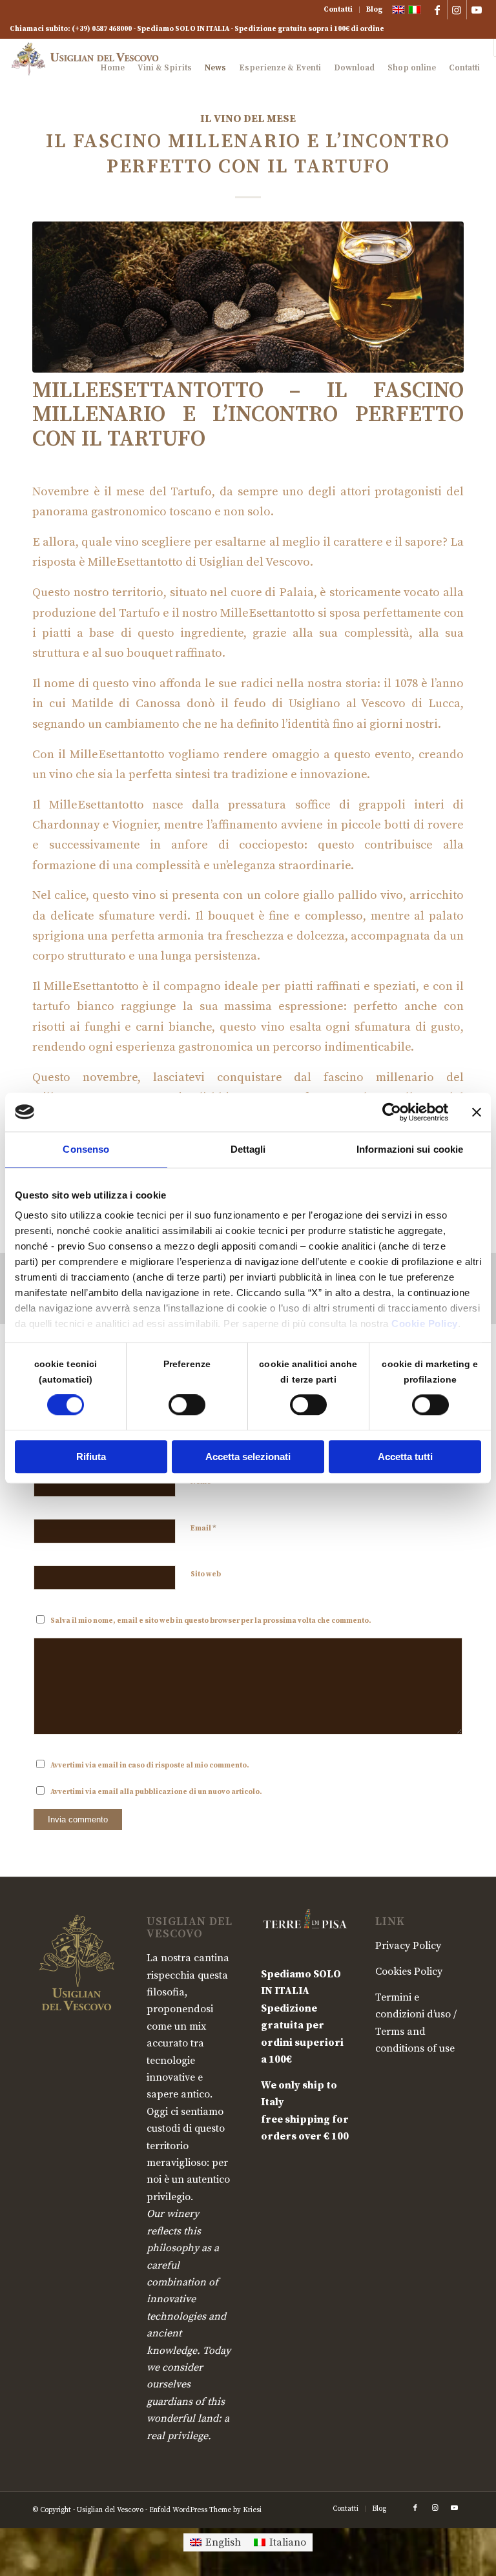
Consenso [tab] (86, 1149)
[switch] (187, 1405)
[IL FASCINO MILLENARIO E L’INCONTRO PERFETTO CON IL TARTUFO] (248, 297)
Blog (374, 10)
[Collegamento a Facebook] (438, 10)
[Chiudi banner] (477, 1112)
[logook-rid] (88, 68)
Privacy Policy (408, 1946)
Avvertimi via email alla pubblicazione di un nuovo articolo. (156, 1792)
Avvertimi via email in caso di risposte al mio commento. (150, 1766)
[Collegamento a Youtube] (477, 10)
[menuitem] (338, 10)
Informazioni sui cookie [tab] (410, 1149)
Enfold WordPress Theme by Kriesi (205, 2510)
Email (203, 1528)
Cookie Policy (425, 1324)
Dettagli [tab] (248, 1149)
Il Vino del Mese (248, 119)
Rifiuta (91, 1457)
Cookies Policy (409, 1972)
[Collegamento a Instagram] (457, 10)
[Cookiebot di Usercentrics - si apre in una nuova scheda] (392, 1112)
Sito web (206, 1574)
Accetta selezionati (248, 1457)
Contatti (338, 10)
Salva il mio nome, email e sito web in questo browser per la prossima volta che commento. (211, 1621)
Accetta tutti (405, 1457)
